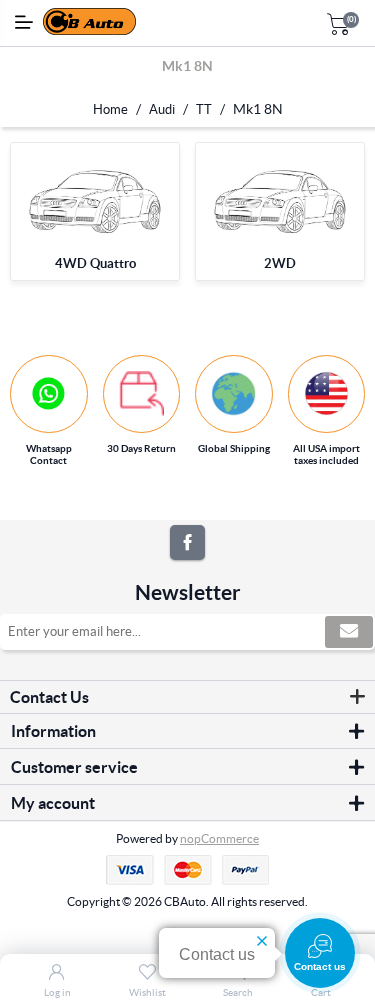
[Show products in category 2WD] (280, 201)
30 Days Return (141, 448)
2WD (280, 263)
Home (110, 109)
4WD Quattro (95, 263)
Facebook (187, 542)
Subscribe (349, 632)
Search (238, 992)
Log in (57, 992)
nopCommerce (219, 838)
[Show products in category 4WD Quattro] (95, 201)
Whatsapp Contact (49, 454)
